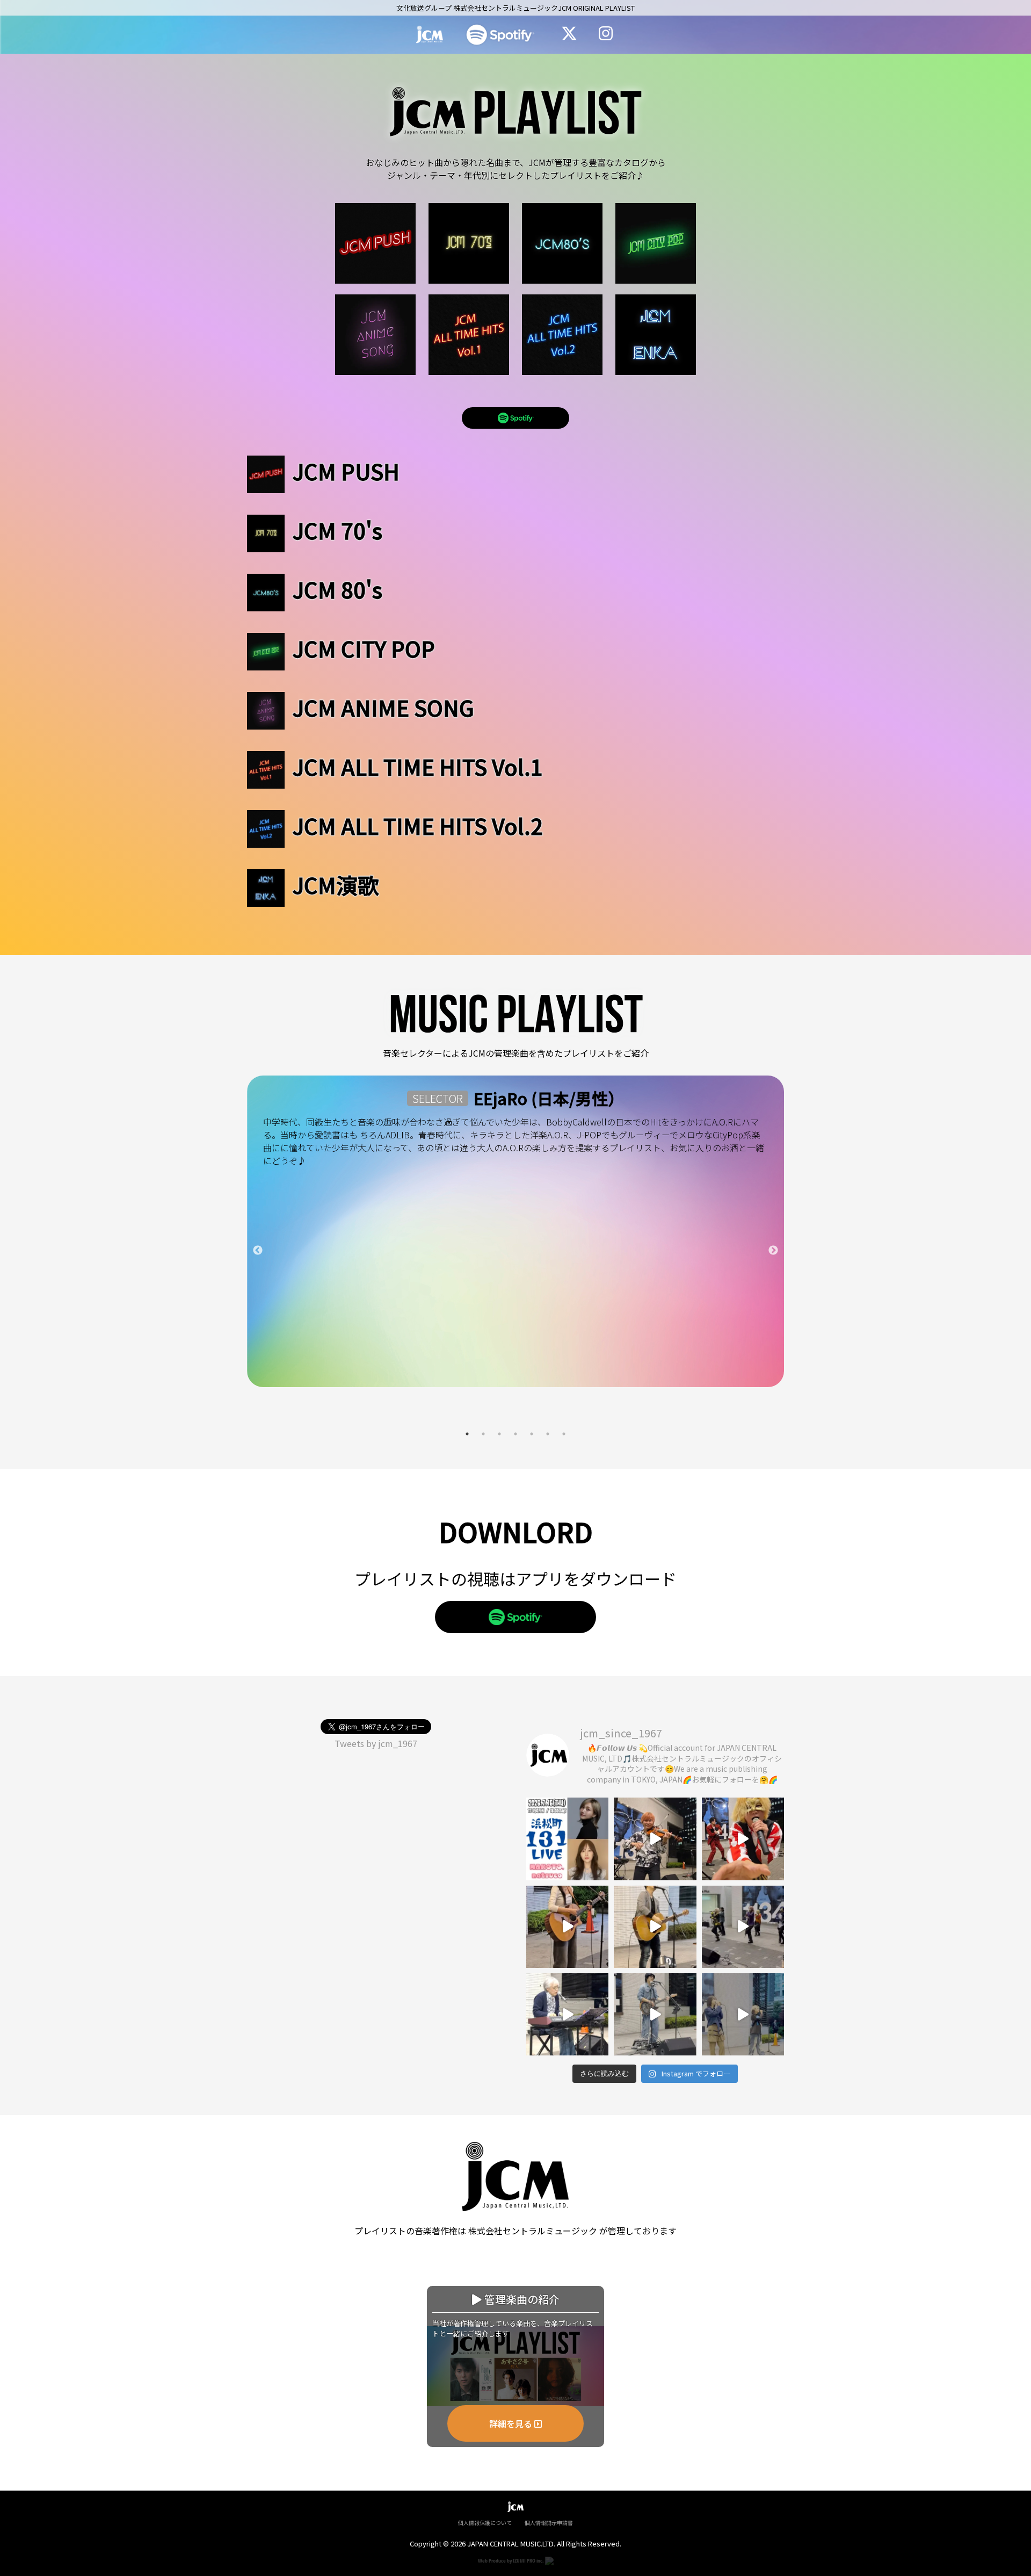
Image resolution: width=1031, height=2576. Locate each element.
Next (773, 1251)
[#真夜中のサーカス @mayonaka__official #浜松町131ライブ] (743, 1839)
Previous (258, 1251)
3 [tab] (499, 1434)
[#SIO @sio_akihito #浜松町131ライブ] (655, 1927)
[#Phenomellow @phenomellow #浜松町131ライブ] (743, 2014)
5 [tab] (532, 1434)
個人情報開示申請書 (549, 2523)
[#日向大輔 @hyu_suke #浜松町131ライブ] (655, 2014)
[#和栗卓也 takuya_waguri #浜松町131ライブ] (567, 2014)
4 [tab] (515, 1434)
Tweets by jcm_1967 (376, 1743)
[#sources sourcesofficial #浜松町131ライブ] (655, 1839)
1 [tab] (467, 1434)
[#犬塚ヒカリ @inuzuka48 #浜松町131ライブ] (567, 1927)
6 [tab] (548, 1434)
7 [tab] (564, 1434)
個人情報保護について (485, 2523)
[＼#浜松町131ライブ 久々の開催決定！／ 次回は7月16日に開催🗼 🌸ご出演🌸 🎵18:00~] (567, 1839)
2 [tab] (483, 1434)
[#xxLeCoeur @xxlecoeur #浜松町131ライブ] (743, 1927)
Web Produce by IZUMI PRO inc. (511, 2560)
